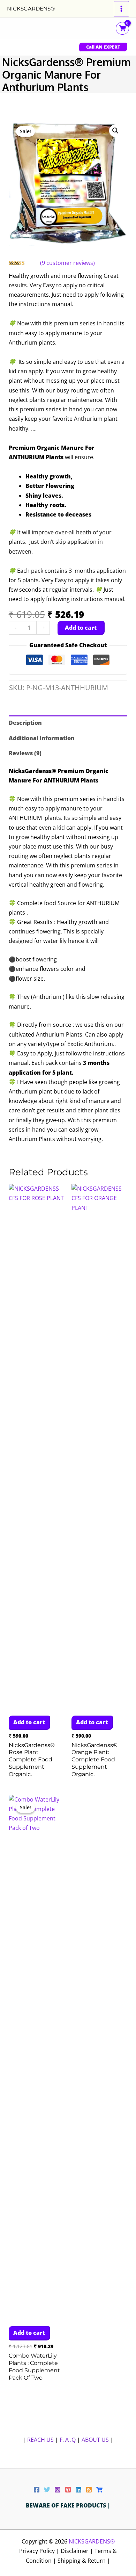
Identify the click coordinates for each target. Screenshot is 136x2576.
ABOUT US (95, 2440)
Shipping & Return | (84, 2561)
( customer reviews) (67, 263)
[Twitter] (47, 2490)
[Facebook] (37, 2490)
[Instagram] (58, 2490)
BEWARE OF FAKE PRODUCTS (67, 2505)
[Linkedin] (78, 2490)
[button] (103, 47)
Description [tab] (25, 723)
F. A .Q (68, 2440)
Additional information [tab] (42, 738)
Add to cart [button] (29, 1722)
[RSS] (89, 2490)
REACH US (40, 2440)
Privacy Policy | (40, 2551)
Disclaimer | (78, 2551)
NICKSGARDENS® (31, 9)
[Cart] (99, 2490)
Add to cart (81, 628)
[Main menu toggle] (121, 9)
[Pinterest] (68, 2490)
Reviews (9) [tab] (25, 753)
